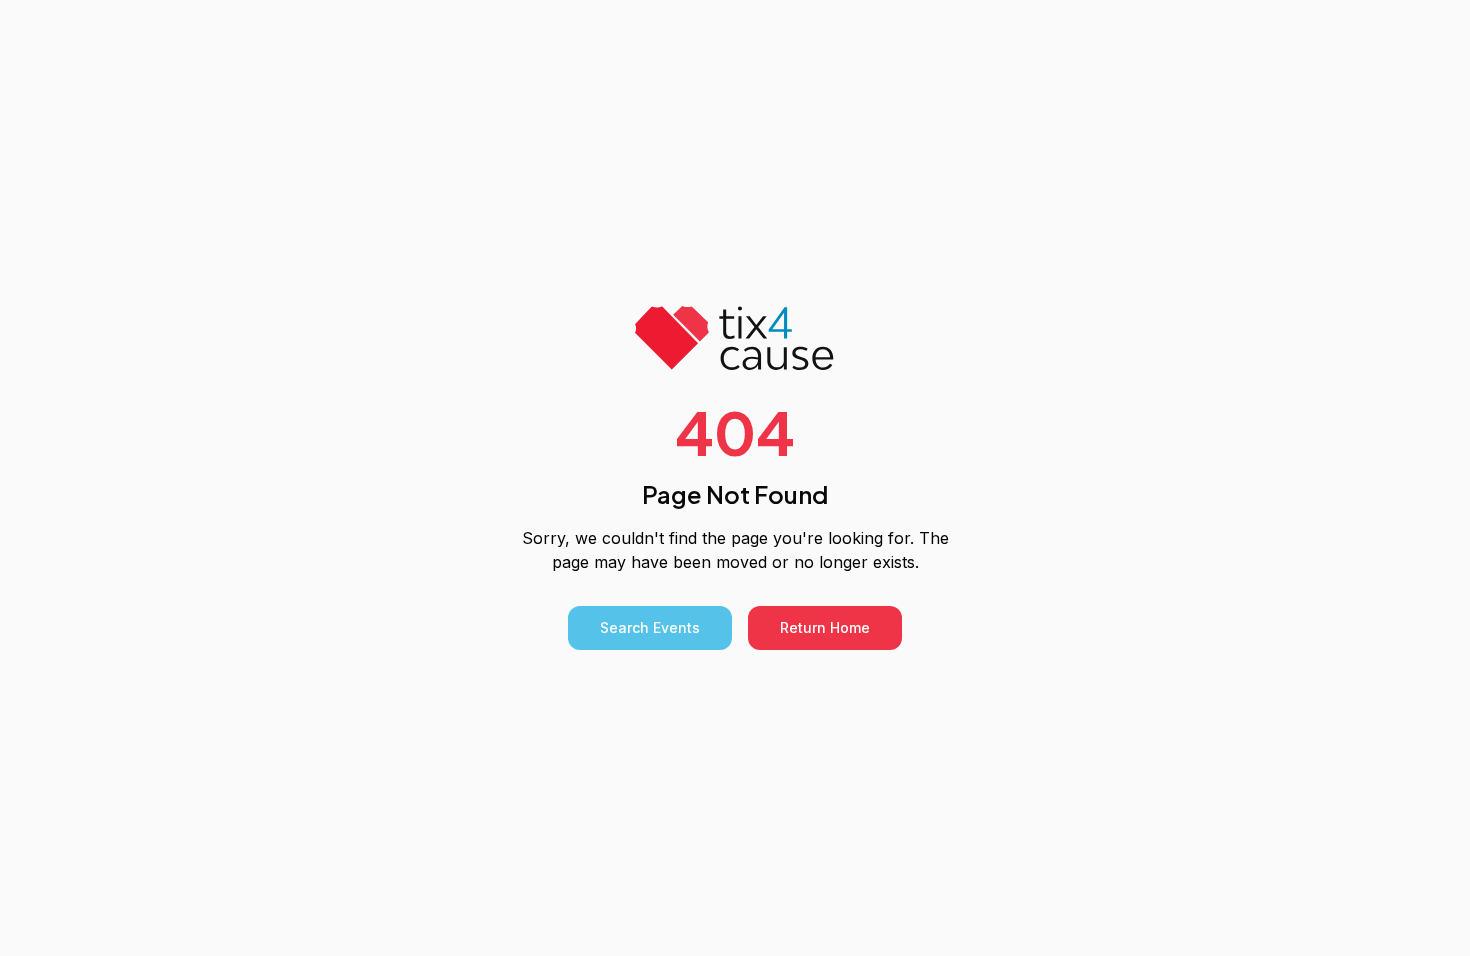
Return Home (825, 627)
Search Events (650, 627)
